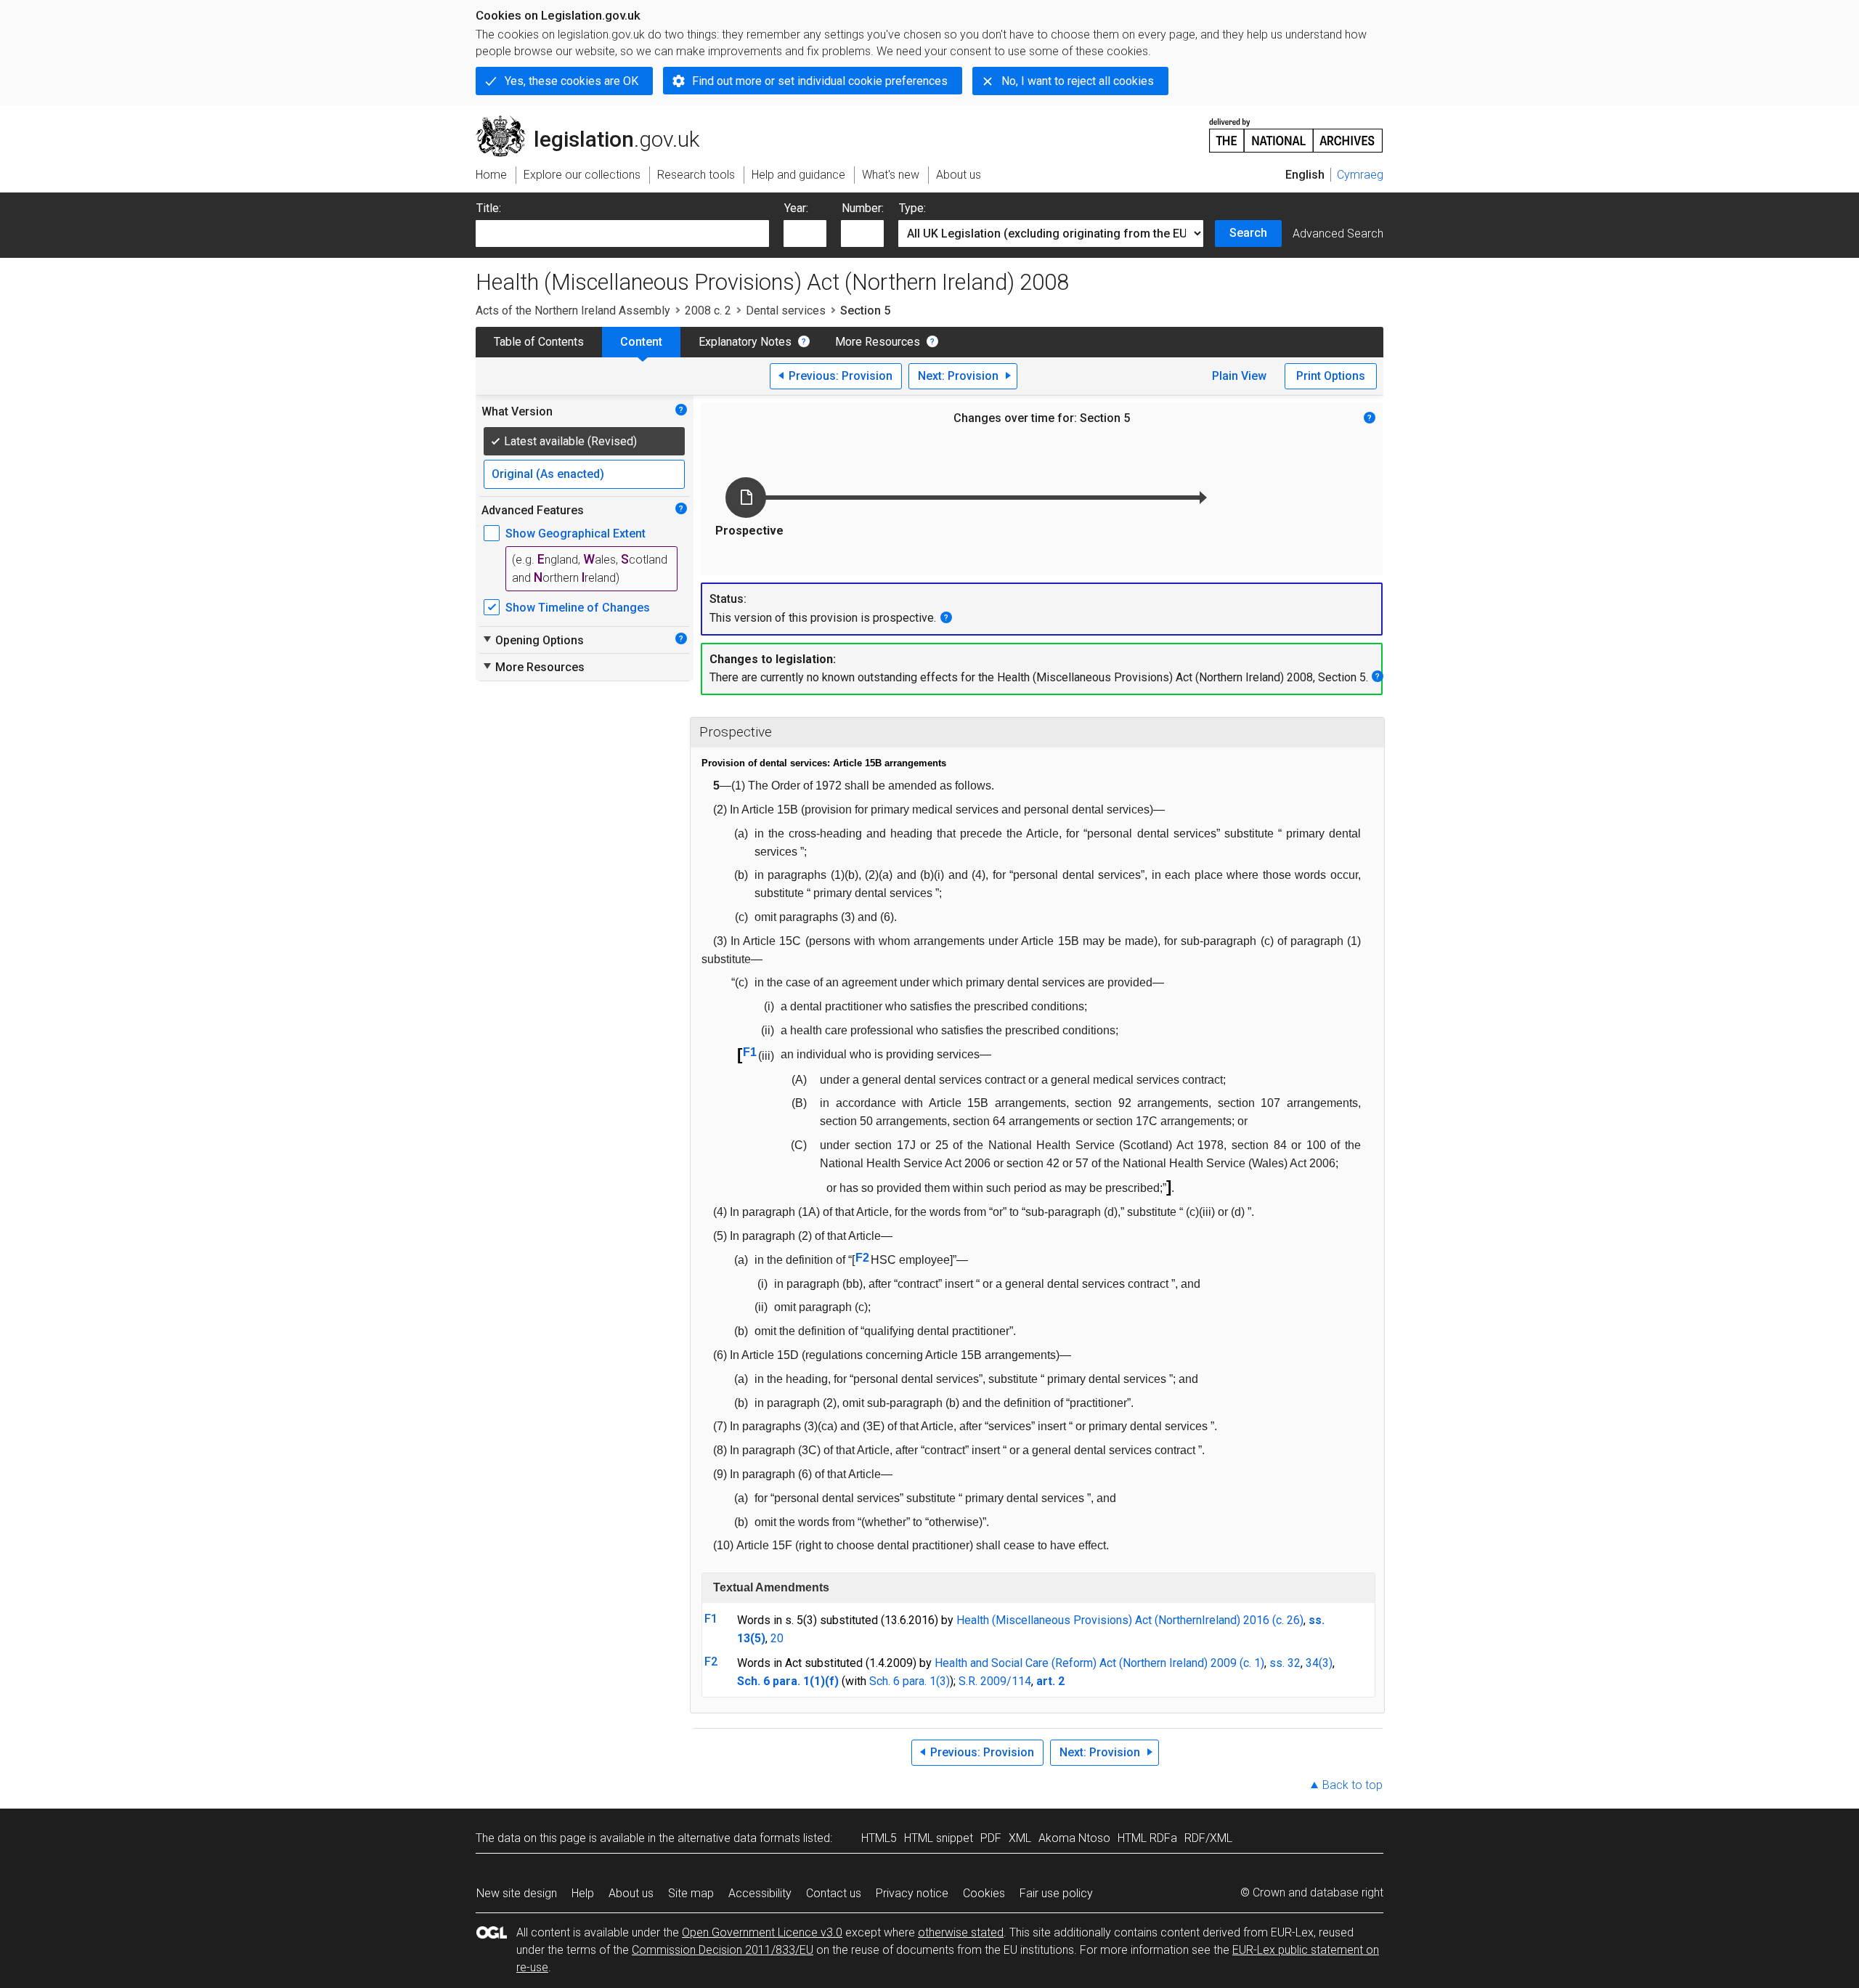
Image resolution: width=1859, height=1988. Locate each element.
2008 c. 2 (708, 311)
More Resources (878, 342)
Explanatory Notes (745, 342)
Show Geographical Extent (575, 533)
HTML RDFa (1147, 1838)
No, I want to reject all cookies (1078, 81)
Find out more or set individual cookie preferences (820, 81)
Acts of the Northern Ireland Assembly (573, 311)
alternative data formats (739, 1838)
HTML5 (879, 1838)
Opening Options (533, 640)
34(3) (1319, 1663)
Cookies (984, 1893)
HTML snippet (939, 1838)
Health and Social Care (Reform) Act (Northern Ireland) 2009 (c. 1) (1099, 1663)
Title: (489, 208)
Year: (796, 208)
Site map (691, 1893)
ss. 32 (1285, 1663)
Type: (912, 208)
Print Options (1331, 376)
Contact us (834, 1893)
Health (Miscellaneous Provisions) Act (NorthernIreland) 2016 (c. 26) (1130, 1620)
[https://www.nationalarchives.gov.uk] (1296, 130)
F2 (862, 1258)
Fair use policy (1056, 1893)
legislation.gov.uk (596, 121)
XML (1020, 1838)
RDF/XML (1208, 1838)
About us (631, 1893)
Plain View (1239, 376)
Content (641, 342)
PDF (991, 1838)
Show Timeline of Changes (578, 608)
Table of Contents (539, 342)
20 (777, 1638)
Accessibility (760, 1893)
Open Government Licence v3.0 (762, 1932)
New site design (517, 1893)
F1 (750, 1052)
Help (583, 1893)
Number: (863, 208)
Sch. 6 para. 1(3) (910, 1681)
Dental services (786, 311)
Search (1248, 233)
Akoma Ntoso (1074, 1838)
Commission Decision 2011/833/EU (723, 1950)
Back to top (1352, 1785)
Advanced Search (1338, 234)
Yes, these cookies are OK (571, 81)
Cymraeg (1360, 175)
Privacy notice (912, 1893)
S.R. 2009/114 (995, 1681)
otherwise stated (961, 1932)
